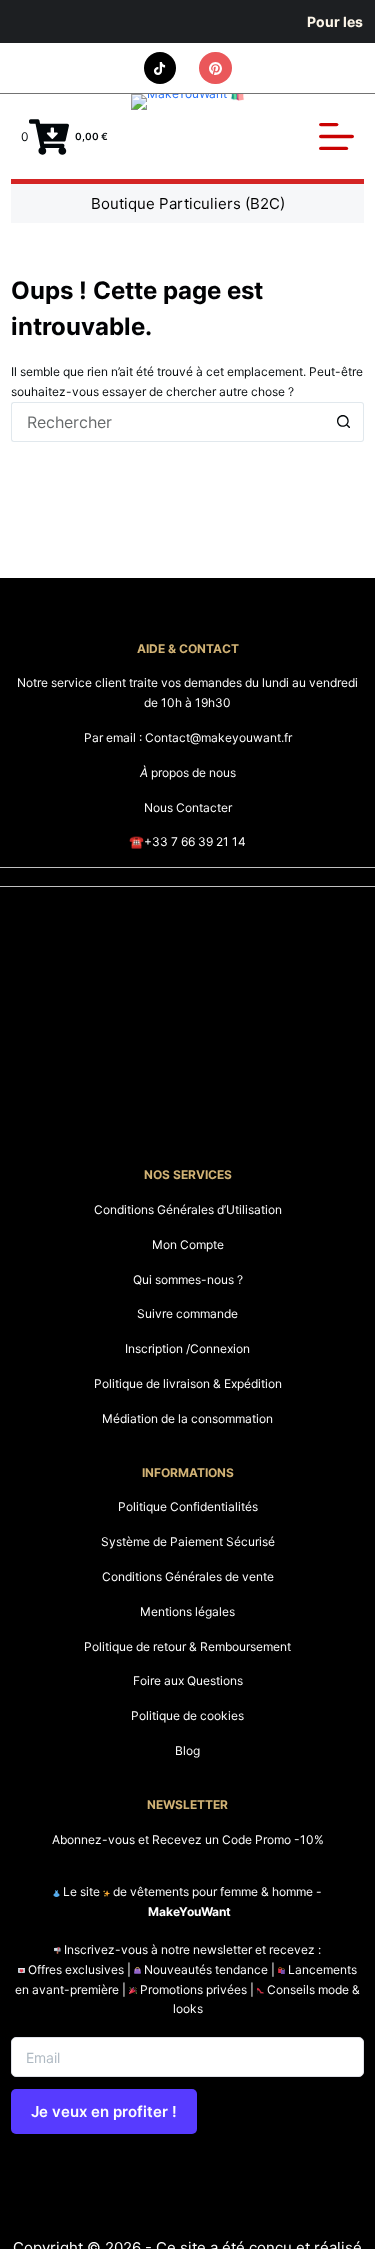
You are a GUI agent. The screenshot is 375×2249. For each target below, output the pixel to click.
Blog (187, 1750)
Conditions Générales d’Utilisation (188, 1209)
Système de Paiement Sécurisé (188, 1541)
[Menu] (336, 136)
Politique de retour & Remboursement (187, 1646)
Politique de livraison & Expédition (188, 1383)
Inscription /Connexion (187, 1348)
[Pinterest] (215, 68)
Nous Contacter (188, 807)
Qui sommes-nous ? (188, 1279)
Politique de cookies (187, 1715)
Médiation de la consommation (187, 1418)
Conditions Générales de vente (188, 1576)
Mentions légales (187, 1611)
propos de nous (188, 772)
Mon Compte (188, 1244)
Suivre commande (187, 1313)
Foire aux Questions (188, 1680)
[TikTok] (160, 68)
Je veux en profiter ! (104, 2111)
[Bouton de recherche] (344, 422)
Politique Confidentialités (188, 1506)
